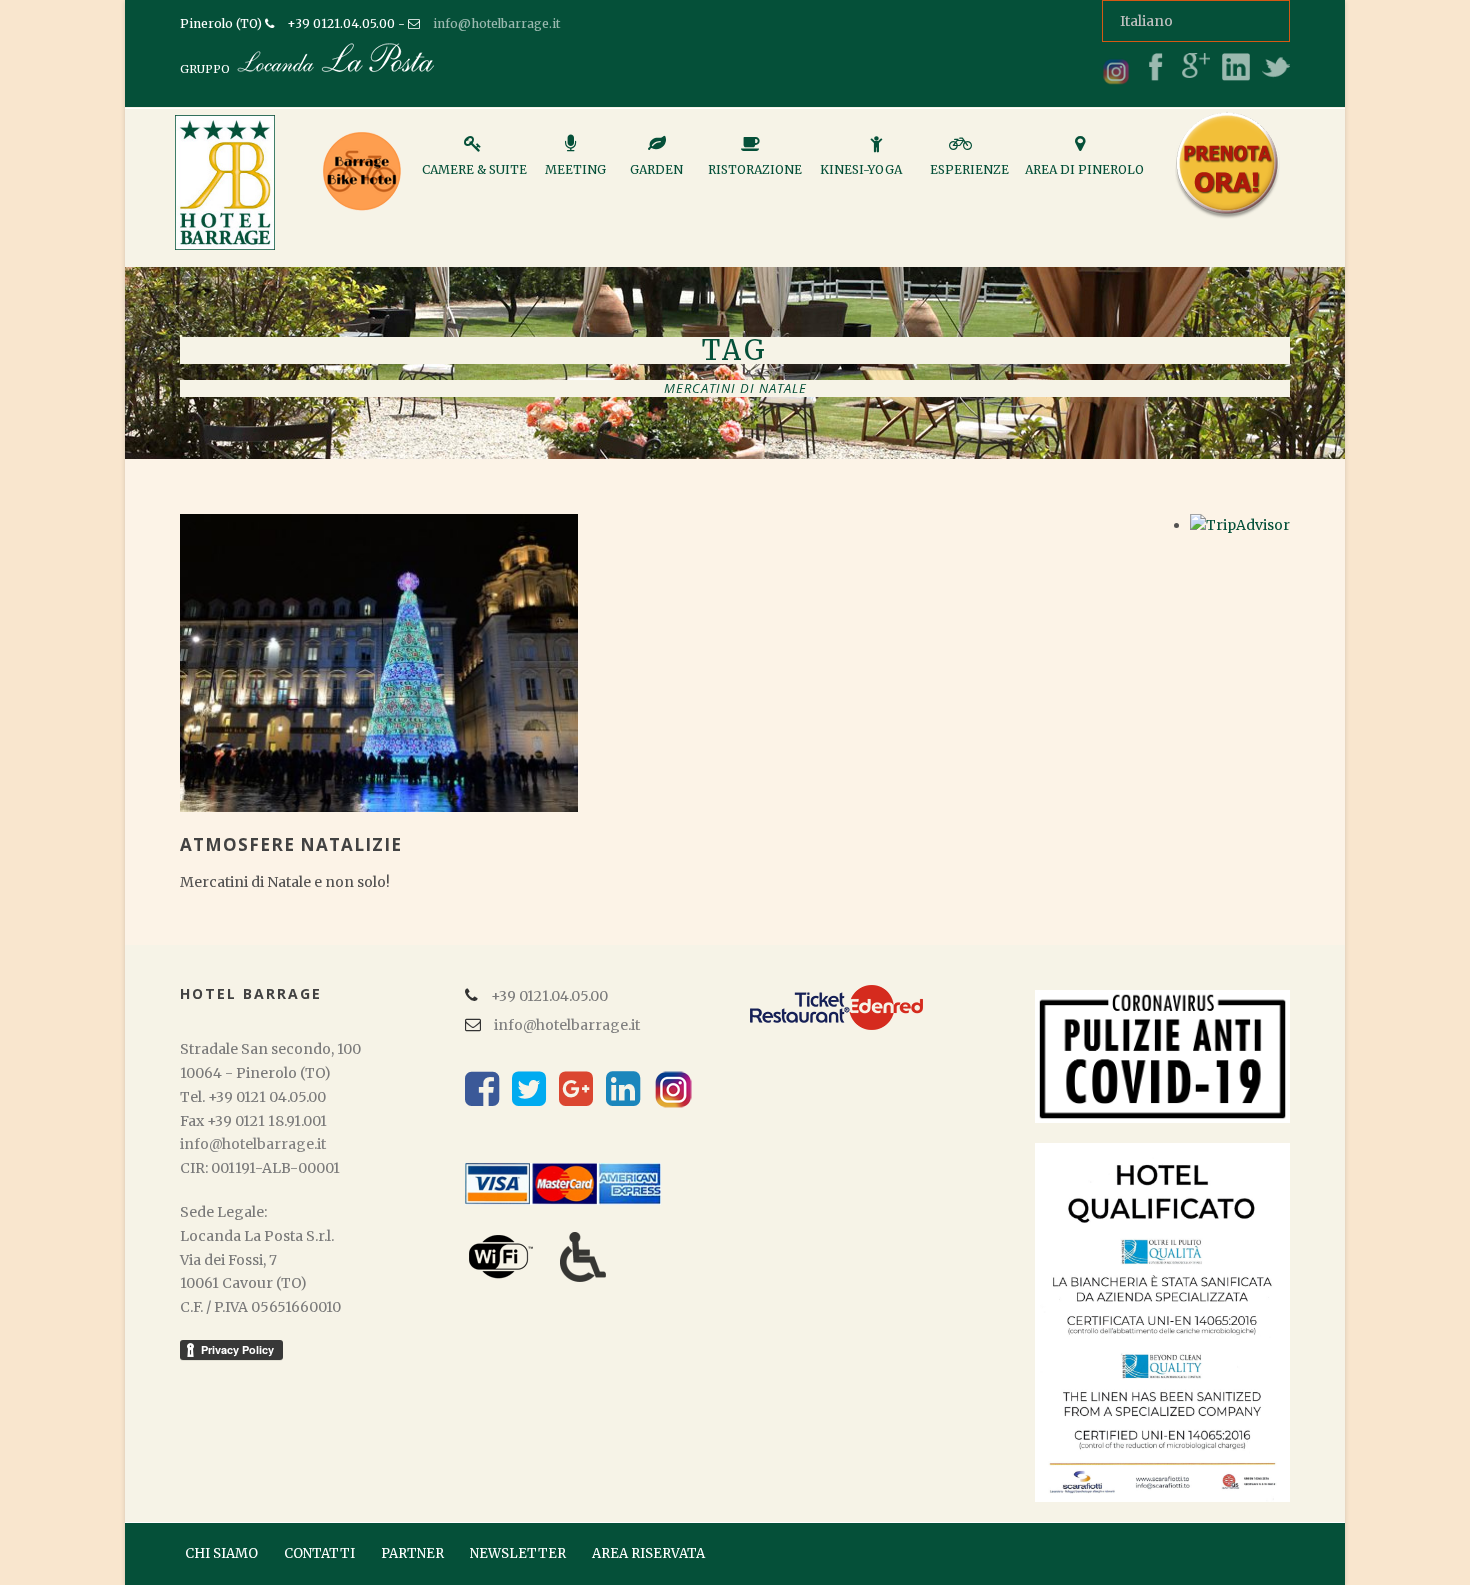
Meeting (575, 169)
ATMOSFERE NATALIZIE (291, 844)
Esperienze (969, 169)
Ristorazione (755, 169)
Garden (656, 169)
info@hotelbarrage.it (496, 23)
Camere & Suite (474, 169)
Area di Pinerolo (1084, 169)
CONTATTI (319, 1553)
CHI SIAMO (221, 1553)
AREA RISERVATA (648, 1553)
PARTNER (412, 1553)
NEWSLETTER (518, 1553)
